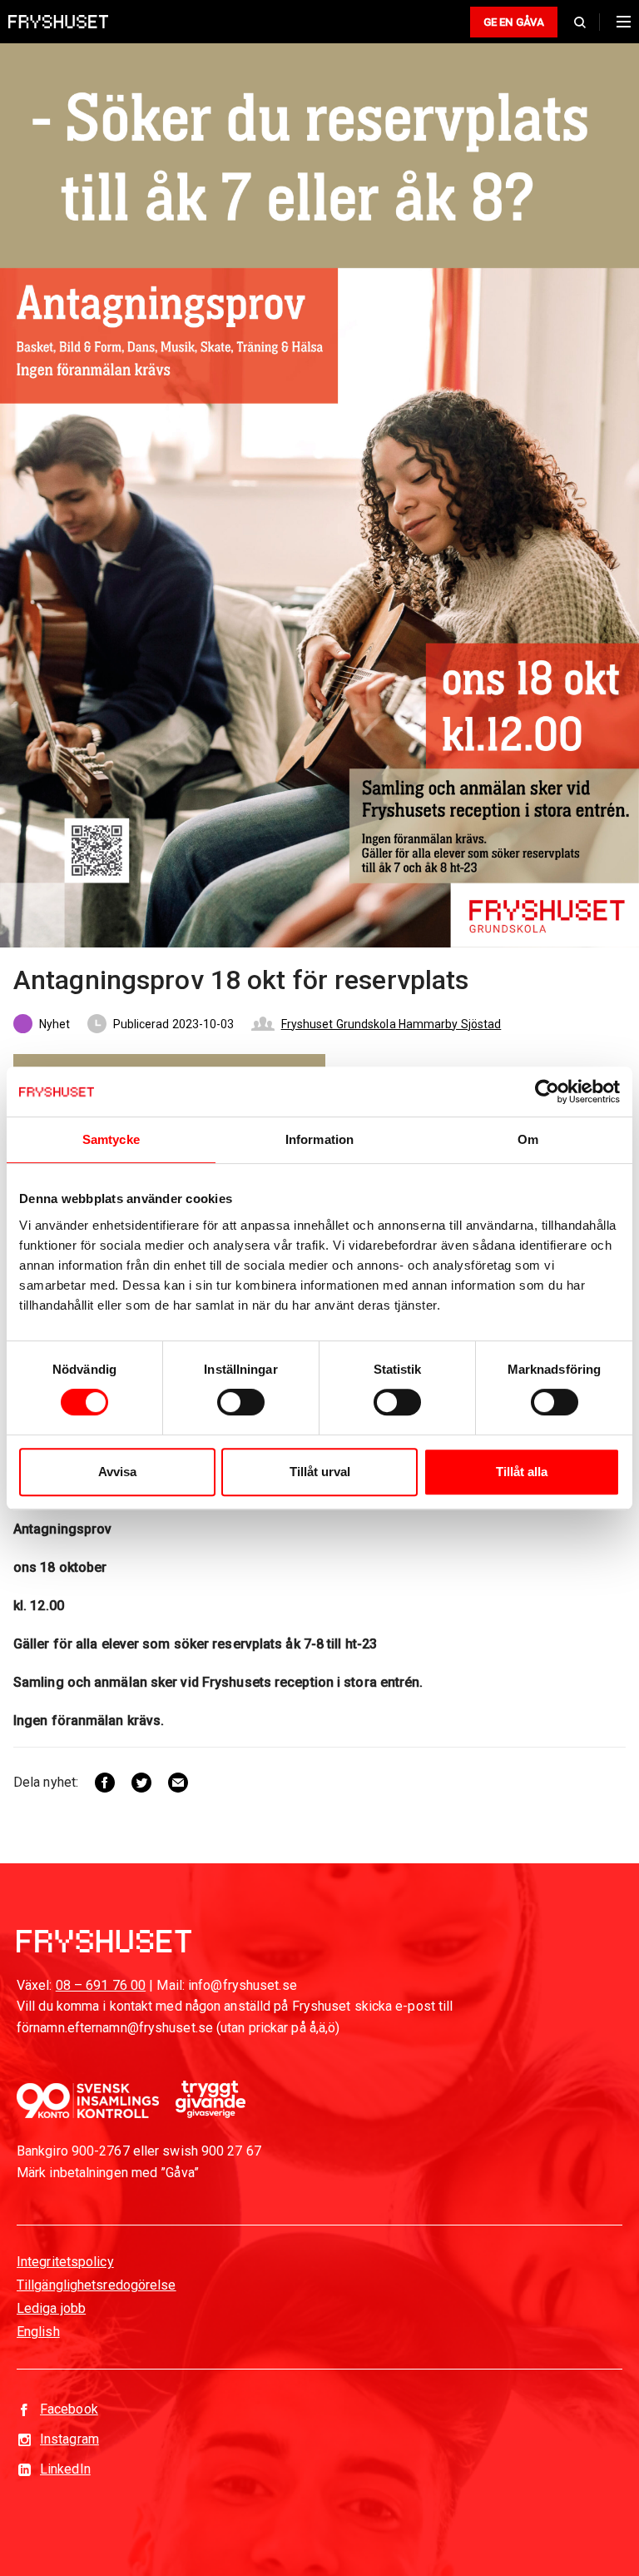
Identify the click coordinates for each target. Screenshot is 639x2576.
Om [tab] (528, 1139)
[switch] (241, 1402)
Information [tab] (319, 1139)
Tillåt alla (522, 1472)
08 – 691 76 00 (101, 1985)
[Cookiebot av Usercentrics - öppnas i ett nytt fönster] (547, 1092)
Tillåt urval (320, 1472)
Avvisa (117, 1472)
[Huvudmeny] (619, 22)
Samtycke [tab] (111, 1139)
